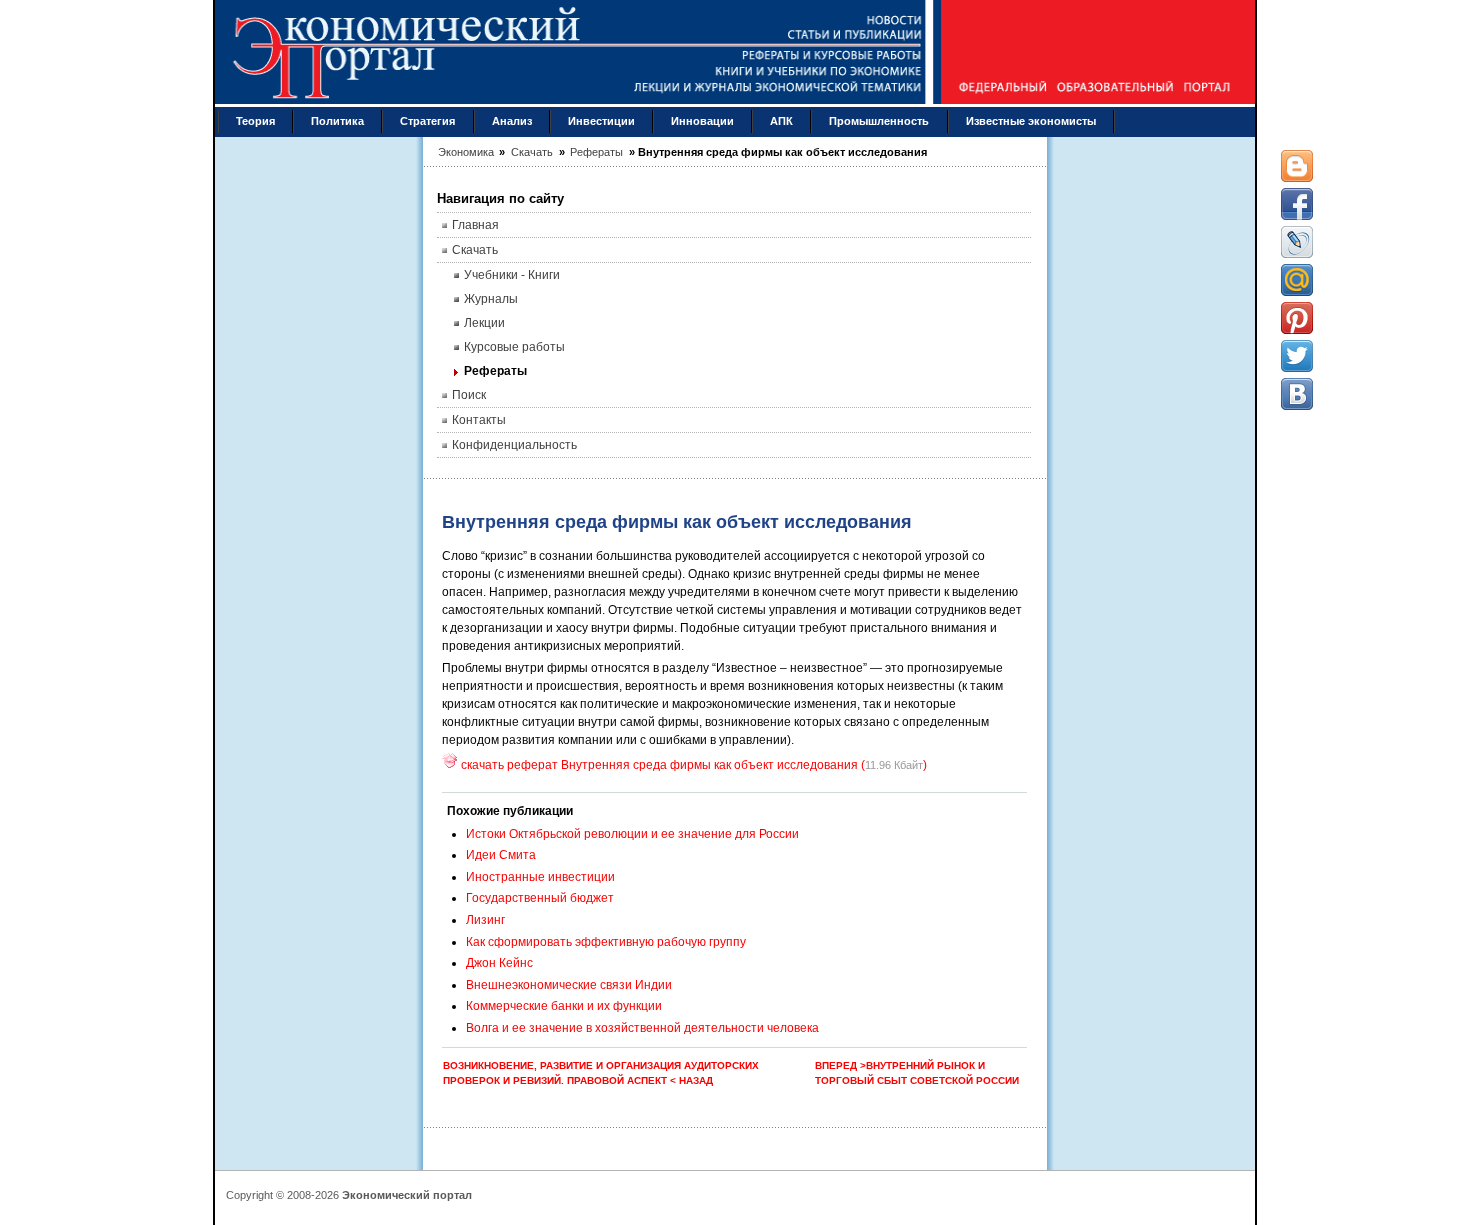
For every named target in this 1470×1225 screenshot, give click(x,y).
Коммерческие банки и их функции (564, 1006)
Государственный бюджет (540, 898)
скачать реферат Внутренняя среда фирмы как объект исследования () (692, 765)
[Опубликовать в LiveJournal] (1297, 242)
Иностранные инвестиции (540, 877)
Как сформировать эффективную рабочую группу (606, 942)
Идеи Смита (501, 855)
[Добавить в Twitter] (1297, 356)
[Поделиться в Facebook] (1297, 204)
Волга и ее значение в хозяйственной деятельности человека (642, 1028)
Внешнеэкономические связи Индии (569, 985)
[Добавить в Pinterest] (1297, 318)
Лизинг (485, 920)
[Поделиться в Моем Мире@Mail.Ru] (1297, 280)
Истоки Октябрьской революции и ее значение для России (632, 834)
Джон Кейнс (499, 963)
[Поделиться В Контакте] (1297, 394)
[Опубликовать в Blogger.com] (1297, 166)
